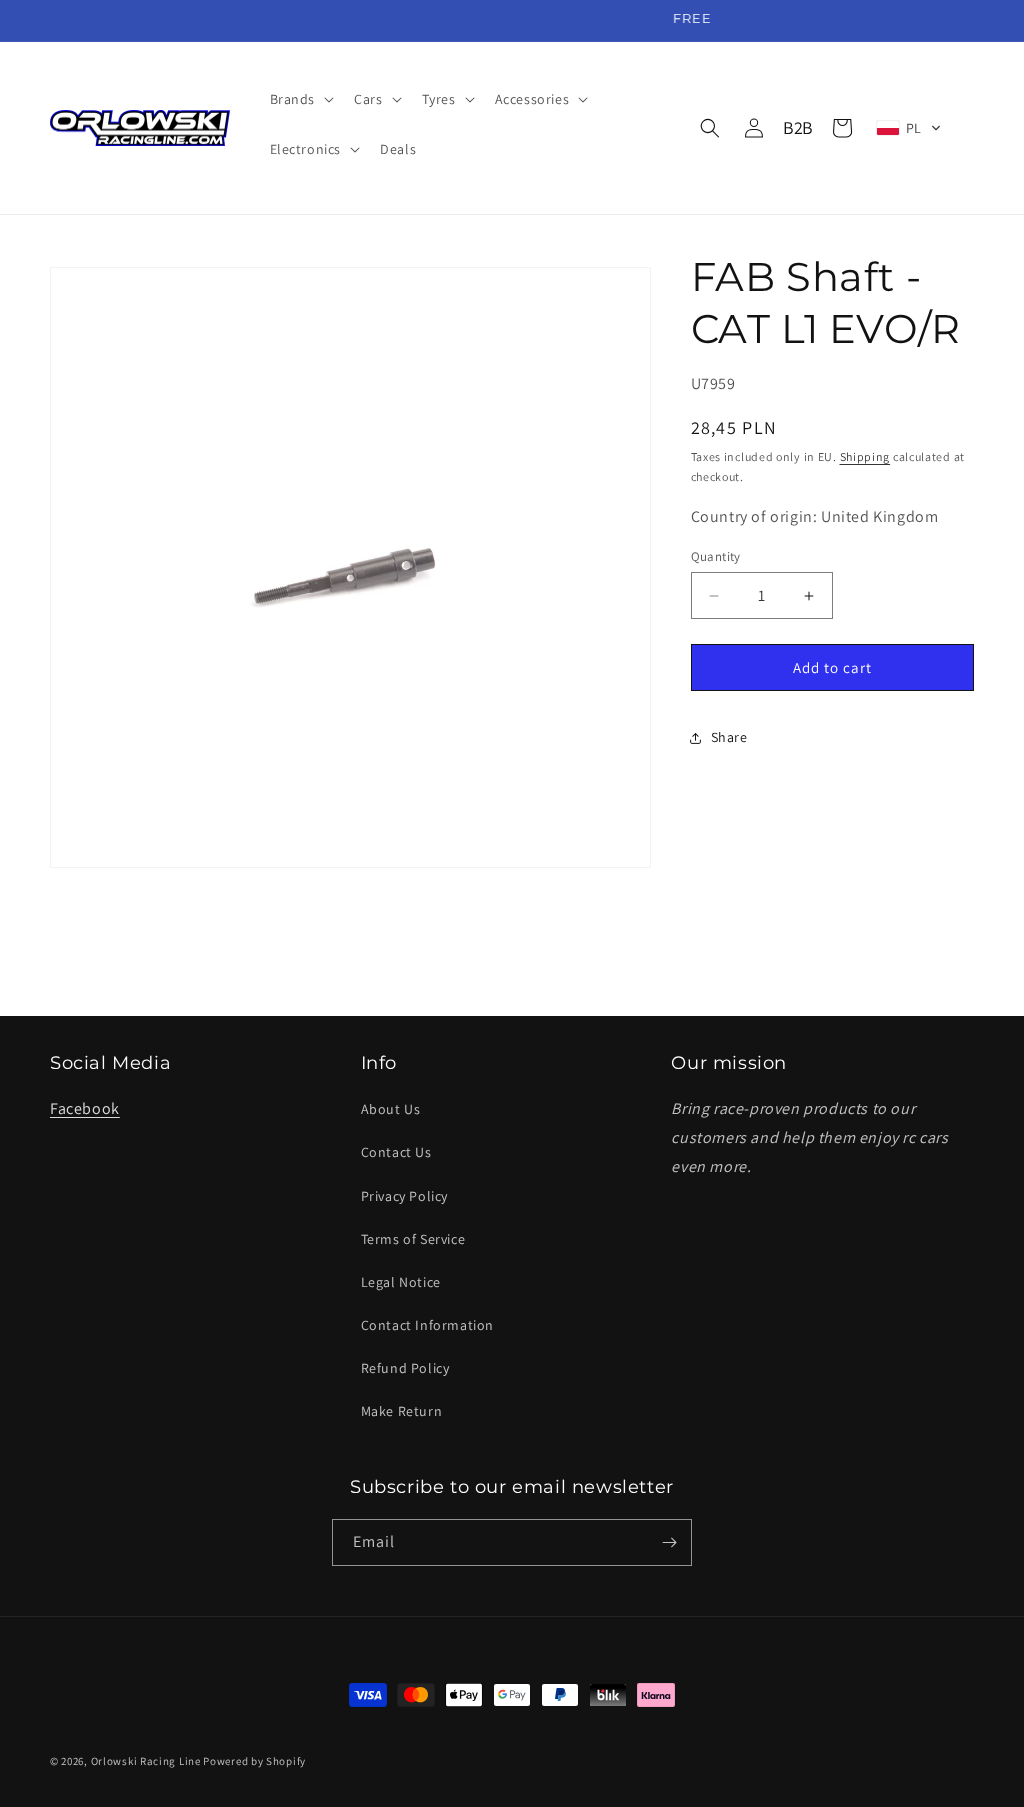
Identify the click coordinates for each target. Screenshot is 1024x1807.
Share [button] (729, 737)
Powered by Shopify (254, 1761)
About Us (391, 1109)
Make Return (402, 1411)
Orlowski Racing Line (146, 1761)
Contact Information (427, 1325)
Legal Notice (401, 1282)
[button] (300, 99)
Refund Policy (405, 1368)
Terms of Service (413, 1239)
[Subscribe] (669, 1542)
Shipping (865, 456)
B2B (798, 127)
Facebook (85, 1108)
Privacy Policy (404, 1196)
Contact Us (396, 1152)
